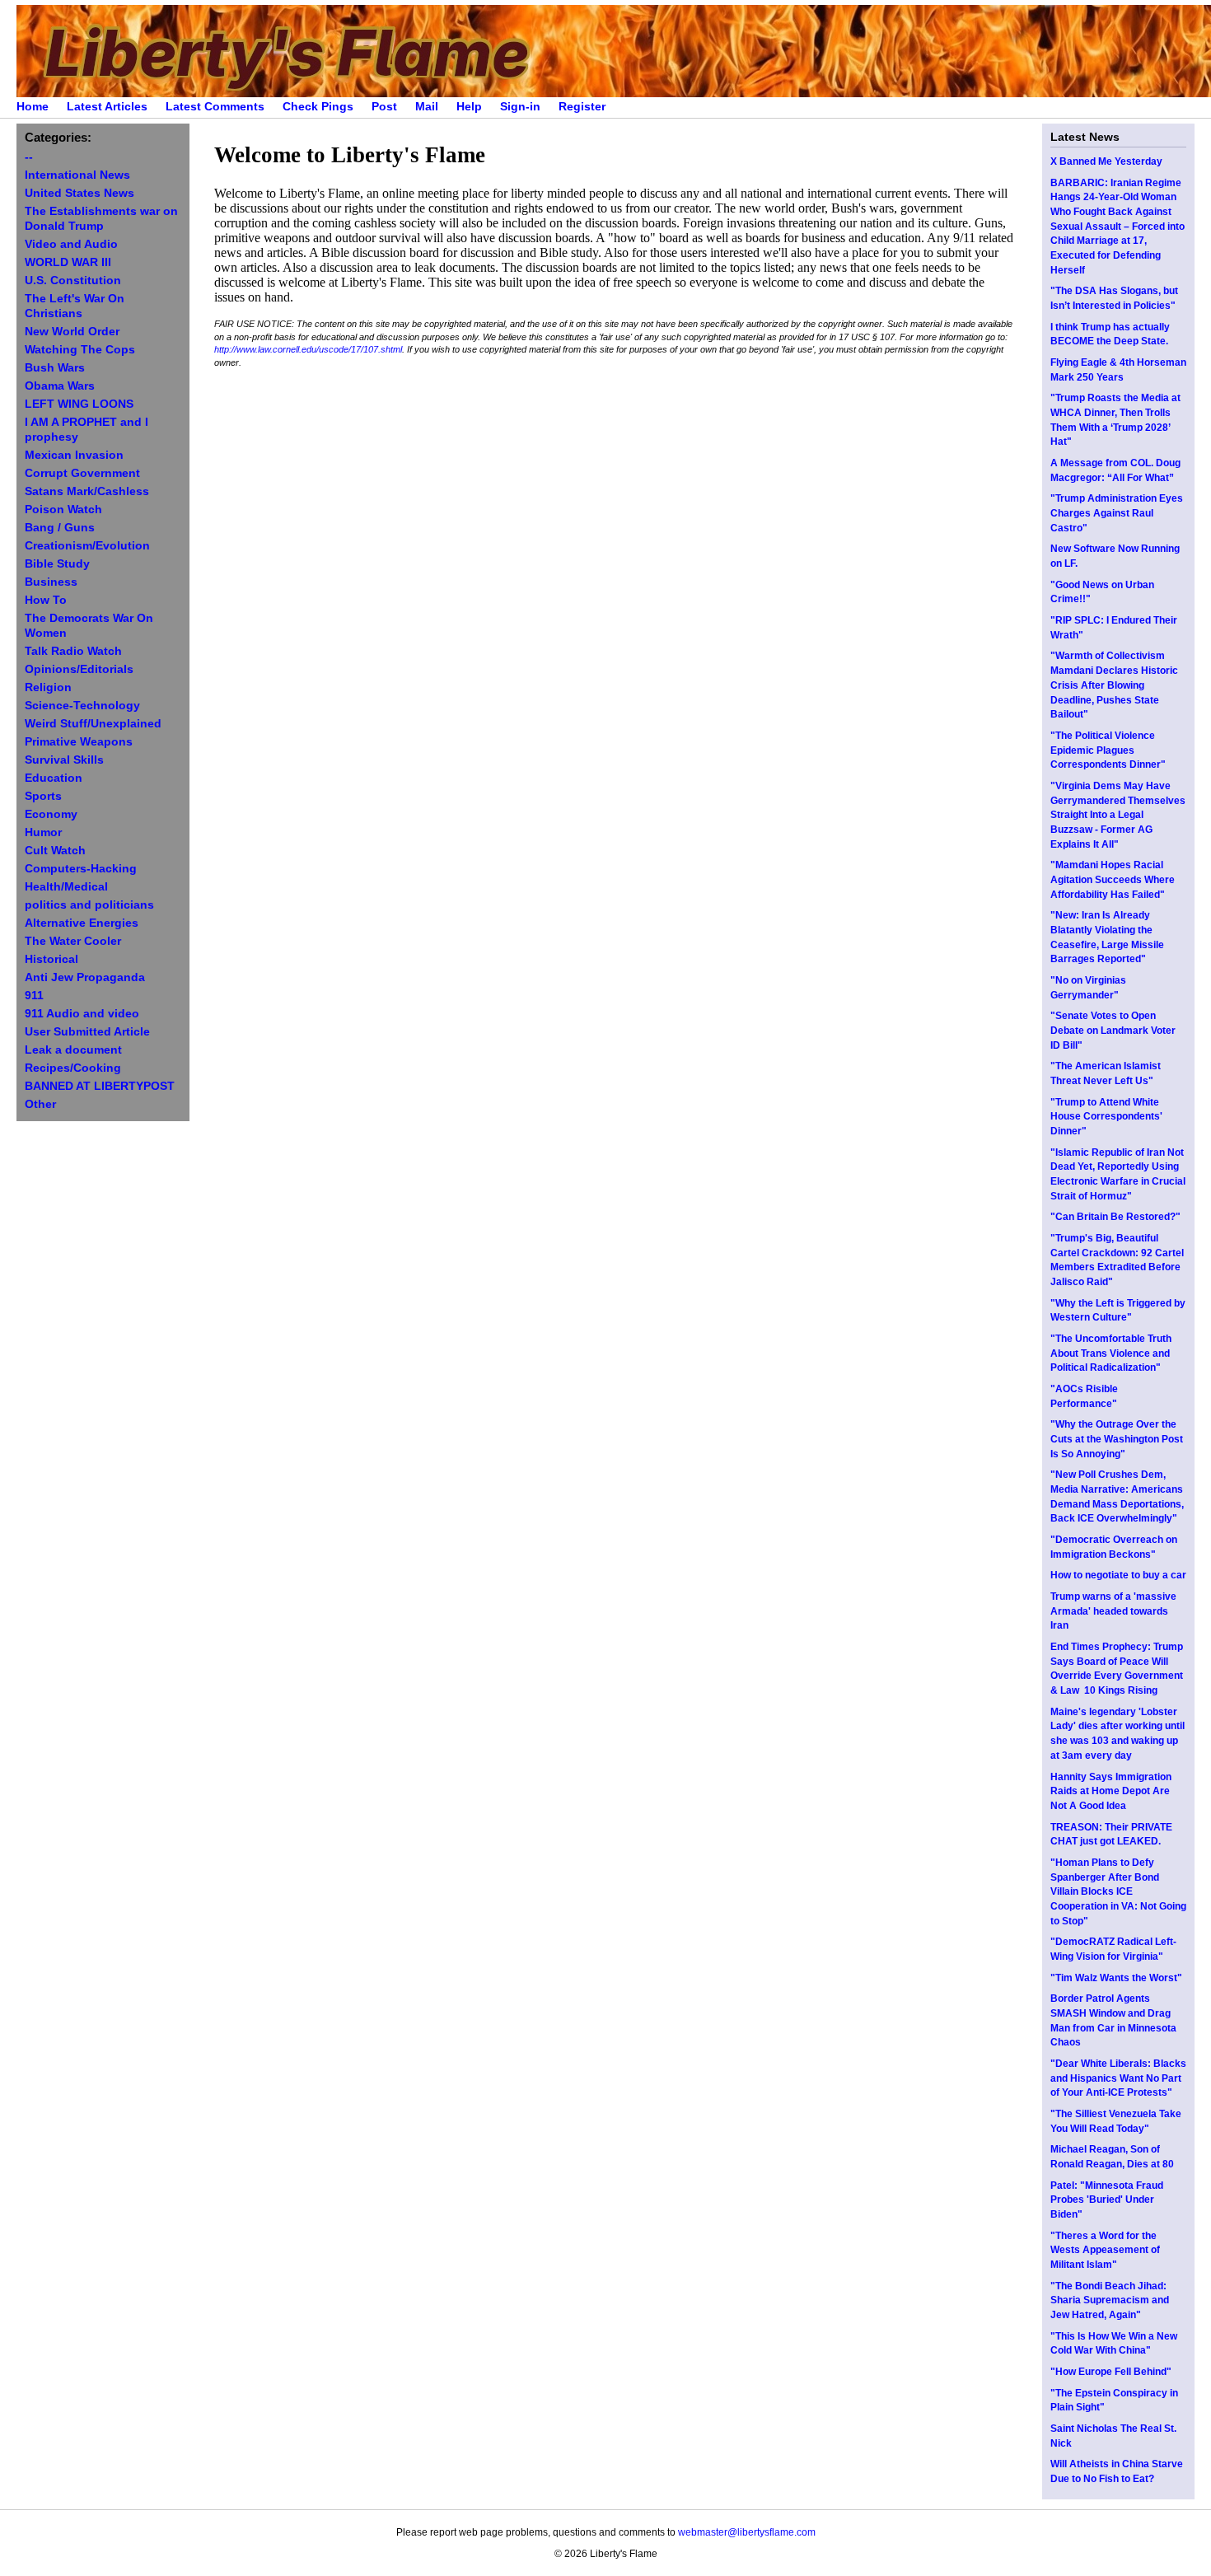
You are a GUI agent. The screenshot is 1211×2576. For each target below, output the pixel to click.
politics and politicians (89, 905)
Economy (51, 814)
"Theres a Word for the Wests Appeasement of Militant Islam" (1105, 2250)
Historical (51, 959)
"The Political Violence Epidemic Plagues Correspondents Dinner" (1108, 750)
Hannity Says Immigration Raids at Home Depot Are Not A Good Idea (1111, 1791)
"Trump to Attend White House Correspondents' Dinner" (1106, 1117)
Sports (43, 796)
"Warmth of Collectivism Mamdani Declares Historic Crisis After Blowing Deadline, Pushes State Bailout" (1114, 685)
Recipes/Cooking (73, 1068)
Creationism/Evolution (87, 546)
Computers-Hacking (81, 869)
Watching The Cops (80, 350)
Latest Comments (215, 107)
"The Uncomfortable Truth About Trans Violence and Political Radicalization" (1111, 1353)
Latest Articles (107, 107)
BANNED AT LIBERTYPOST (100, 1086)
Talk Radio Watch (73, 651)
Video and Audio (71, 244)
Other (40, 1104)
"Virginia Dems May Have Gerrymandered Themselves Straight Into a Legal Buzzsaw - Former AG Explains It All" (1118, 815)
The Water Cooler (73, 941)
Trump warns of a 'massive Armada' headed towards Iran (1113, 1611)
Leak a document (73, 1050)
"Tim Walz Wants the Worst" (1116, 1978)
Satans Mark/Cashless (87, 491)
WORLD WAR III (68, 262)
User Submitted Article (87, 1032)
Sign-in (520, 107)
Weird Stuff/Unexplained (93, 724)
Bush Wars (55, 368)
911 (34, 996)
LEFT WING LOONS (79, 404)
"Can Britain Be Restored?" (1115, 1217)
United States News (79, 193)
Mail (427, 107)
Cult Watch (55, 851)
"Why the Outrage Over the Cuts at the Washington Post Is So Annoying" (1117, 1439)
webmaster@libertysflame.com (747, 2532)
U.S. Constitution (73, 281)
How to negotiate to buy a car (1118, 1575)
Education (54, 778)
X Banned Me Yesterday (1106, 161)
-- (29, 157)
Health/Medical (66, 887)
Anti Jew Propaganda (85, 977)
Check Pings (318, 107)
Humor (43, 832)
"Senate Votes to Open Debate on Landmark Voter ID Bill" (1113, 1030)
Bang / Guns (60, 528)
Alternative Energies (82, 923)
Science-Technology (82, 706)
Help (469, 107)
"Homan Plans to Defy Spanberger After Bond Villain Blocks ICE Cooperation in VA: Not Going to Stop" (1118, 1892)
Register (582, 107)
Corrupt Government (82, 473)
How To (46, 600)
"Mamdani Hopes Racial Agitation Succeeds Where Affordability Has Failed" (1113, 879)
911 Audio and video (82, 1014)
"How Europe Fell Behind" (1111, 2372)
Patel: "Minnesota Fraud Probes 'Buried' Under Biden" (1107, 2200)
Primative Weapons (79, 742)
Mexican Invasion (74, 455)
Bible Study (57, 564)
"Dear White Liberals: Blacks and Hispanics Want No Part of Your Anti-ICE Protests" (1118, 2078)
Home (33, 107)
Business (51, 582)
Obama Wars (60, 386)
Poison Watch (63, 510)
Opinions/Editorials (79, 669)
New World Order (72, 332)
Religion (48, 687)
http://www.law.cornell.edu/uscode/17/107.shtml (308, 349)
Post (384, 107)
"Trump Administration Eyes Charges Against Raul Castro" (1117, 513)
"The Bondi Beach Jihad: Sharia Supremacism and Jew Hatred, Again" (1110, 2300)
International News (77, 175)
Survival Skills (64, 760)
